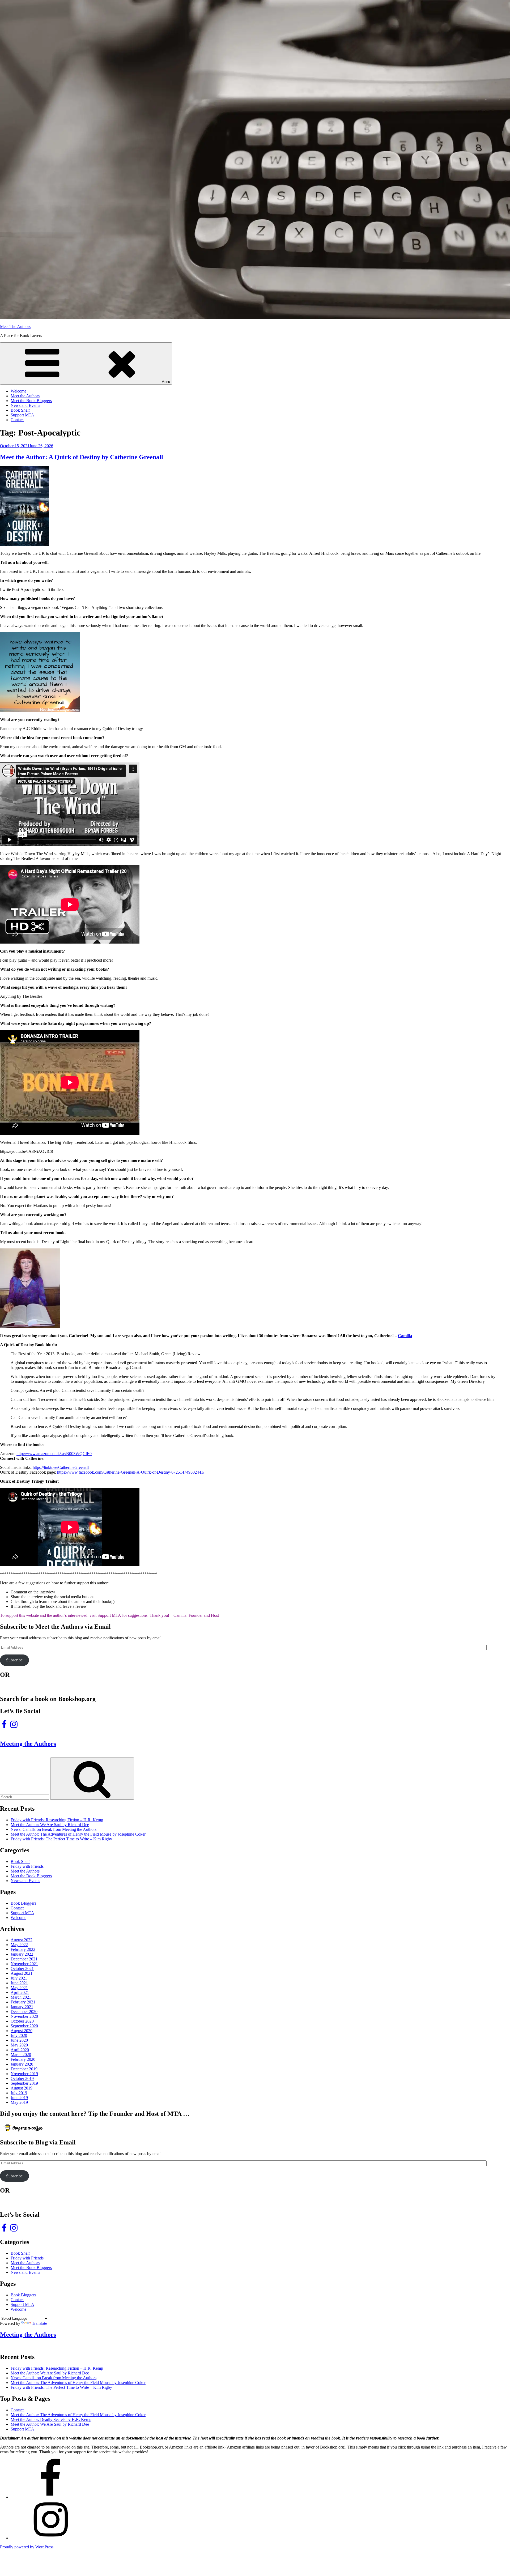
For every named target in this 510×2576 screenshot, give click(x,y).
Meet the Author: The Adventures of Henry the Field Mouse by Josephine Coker (78, 1834)
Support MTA (22, 415)
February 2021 (23, 2002)
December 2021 (24, 1959)
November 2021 (24, 1964)
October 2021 (22, 1969)
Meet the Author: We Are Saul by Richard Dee (50, 1825)
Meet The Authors (15, 327)
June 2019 (19, 2098)
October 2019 (22, 2078)
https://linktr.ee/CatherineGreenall (61, 1467)
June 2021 (19, 1983)
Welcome (18, 391)
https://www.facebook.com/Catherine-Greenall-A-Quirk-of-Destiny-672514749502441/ (131, 1472)
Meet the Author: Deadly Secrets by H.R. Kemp (51, 2419)
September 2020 (24, 2026)
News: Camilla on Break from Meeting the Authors (54, 1829)
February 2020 (23, 2059)
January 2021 (22, 2007)
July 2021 (19, 1978)
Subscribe (14, 1660)
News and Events (25, 405)
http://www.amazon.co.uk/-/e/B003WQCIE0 (54, 1454)
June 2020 (19, 2040)
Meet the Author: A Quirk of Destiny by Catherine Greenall (82, 457)
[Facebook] (50, 2497)
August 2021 (22, 1973)
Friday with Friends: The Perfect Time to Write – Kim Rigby (61, 1839)
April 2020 (20, 2050)
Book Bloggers (23, 1903)
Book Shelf (20, 410)
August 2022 (22, 1940)
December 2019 (24, 2069)
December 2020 (24, 2012)
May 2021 (19, 1988)
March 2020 (21, 2055)
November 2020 (24, 2016)
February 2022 (23, 1949)
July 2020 (19, 2035)
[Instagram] (50, 2538)
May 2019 (19, 2102)
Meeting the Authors (28, 1744)
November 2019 (24, 2074)
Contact (17, 420)
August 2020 (22, 2031)
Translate (39, 2323)
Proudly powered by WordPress (27, 2547)
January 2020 (22, 2064)
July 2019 (19, 2093)
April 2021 (20, 1992)
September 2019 (24, 2083)
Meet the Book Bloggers (31, 401)
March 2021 (21, 1997)
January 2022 (22, 1954)
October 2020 (22, 2021)
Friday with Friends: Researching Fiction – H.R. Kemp (57, 1820)
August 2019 (22, 2088)
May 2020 (19, 2045)
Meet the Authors (25, 396)
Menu (166, 382)
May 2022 (19, 1945)
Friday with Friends (27, 1866)
